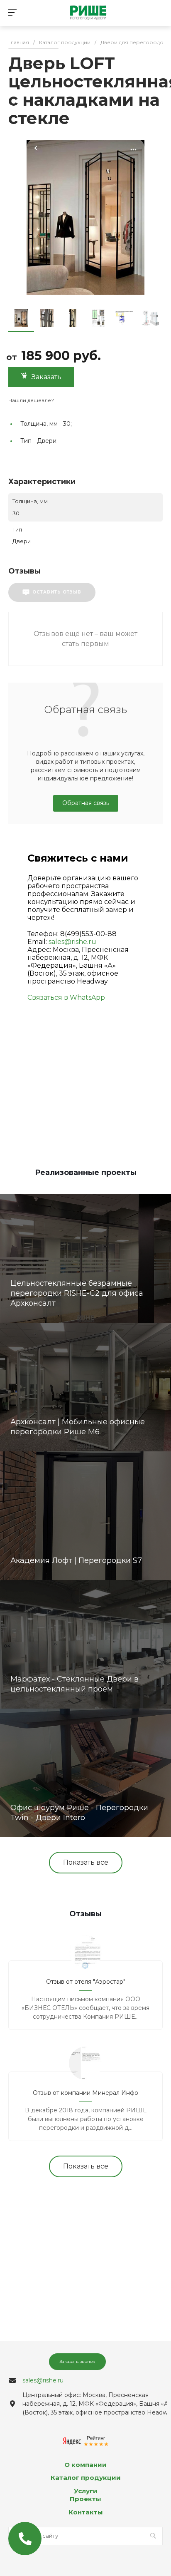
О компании (85, 2465)
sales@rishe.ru (72, 942)
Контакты (86, 2512)
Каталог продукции (86, 2478)
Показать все (86, 1862)
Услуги (86, 2491)
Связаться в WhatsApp (66, 997)
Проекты (85, 2499)
